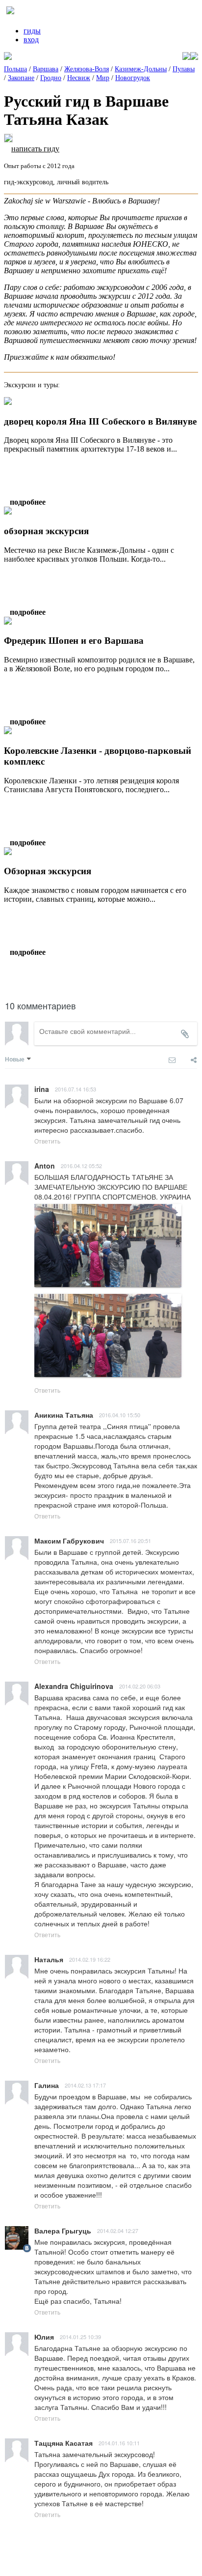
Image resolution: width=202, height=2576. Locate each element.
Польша (15, 69)
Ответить (47, 1141)
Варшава (46, 69)
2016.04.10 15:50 (120, 1415)
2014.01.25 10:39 (80, 2337)
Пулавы (184, 69)
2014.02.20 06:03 (140, 1686)
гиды (32, 31)
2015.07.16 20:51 (130, 1541)
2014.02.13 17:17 (85, 2085)
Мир (103, 78)
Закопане (21, 78)
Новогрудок (133, 78)
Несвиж (79, 78)
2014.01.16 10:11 (119, 2443)
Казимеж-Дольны (141, 69)
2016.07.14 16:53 (76, 1089)
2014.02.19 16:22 (90, 1959)
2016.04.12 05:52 (81, 1166)
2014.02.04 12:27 (118, 2231)
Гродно (51, 78)
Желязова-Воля (87, 69)
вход (31, 40)
